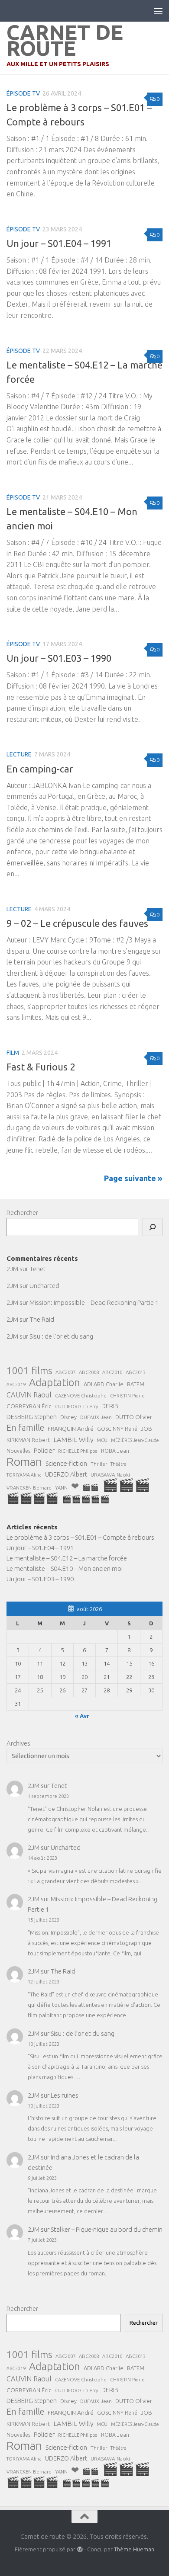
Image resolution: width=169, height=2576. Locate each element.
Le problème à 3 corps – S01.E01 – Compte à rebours (80, 1537)
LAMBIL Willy (73, 1439)
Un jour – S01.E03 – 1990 (59, 658)
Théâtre (119, 1464)
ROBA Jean (115, 1451)
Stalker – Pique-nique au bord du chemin (107, 2229)
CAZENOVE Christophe (81, 1395)
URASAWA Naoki (110, 1475)
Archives (18, 1743)
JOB (146, 1429)
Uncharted (44, 1286)
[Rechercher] (153, 1227)
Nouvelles (18, 1451)
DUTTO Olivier (134, 1417)
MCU (102, 1440)
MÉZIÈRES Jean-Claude (135, 1440)
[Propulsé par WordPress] (80, 2549)
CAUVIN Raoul (29, 1395)
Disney (68, 1417)
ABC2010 (112, 1372)
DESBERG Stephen (32, 1417)
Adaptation (55, 1383)
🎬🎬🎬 (126, 1485)
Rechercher (22, 1213)
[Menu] (158, 11)
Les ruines (65, 2095)
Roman (24, 1461)
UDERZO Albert (66, 1474)
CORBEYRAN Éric (29, 1406)
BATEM (136, 1384)
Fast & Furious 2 (41, 1067)
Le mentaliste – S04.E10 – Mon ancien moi (65, 1568)
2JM (12, 1269)
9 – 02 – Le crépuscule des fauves (77, 923)
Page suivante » (133, 1178)
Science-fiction (66, 1463)
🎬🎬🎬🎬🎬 (86, 1499)
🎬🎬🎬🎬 (32, 1498)
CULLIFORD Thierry (76, 1407)
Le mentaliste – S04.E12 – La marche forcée (67, 1558)
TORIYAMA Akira (24, 1475)
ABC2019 (16, 1384)
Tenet (38, 1269)
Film (13, 1053)
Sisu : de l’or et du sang (61, 1336)
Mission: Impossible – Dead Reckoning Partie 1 (94, 1302)
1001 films (29, 1371)
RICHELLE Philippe (78, 1451)
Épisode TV (23, 93)
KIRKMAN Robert (28, 1440)
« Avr (82, 1716)
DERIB (110, 1406)
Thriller (99, 1464)
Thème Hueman (134, 2549)
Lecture (19, 754)
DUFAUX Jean (96, 1417)
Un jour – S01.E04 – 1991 (59, 243)
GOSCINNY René (117, 1429)
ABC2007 (65, 1372)
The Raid (42, 1319)
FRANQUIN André (71, 1429)
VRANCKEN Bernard (29, 1488)
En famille (25, 1428)
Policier (44, 1450)
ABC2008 (89, 1372)
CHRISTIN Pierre (127, 1396)
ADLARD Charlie (104, 1384)
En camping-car (40, 769)
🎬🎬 (91, 1487)
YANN (61, 1488)
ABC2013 (136, 1372)
